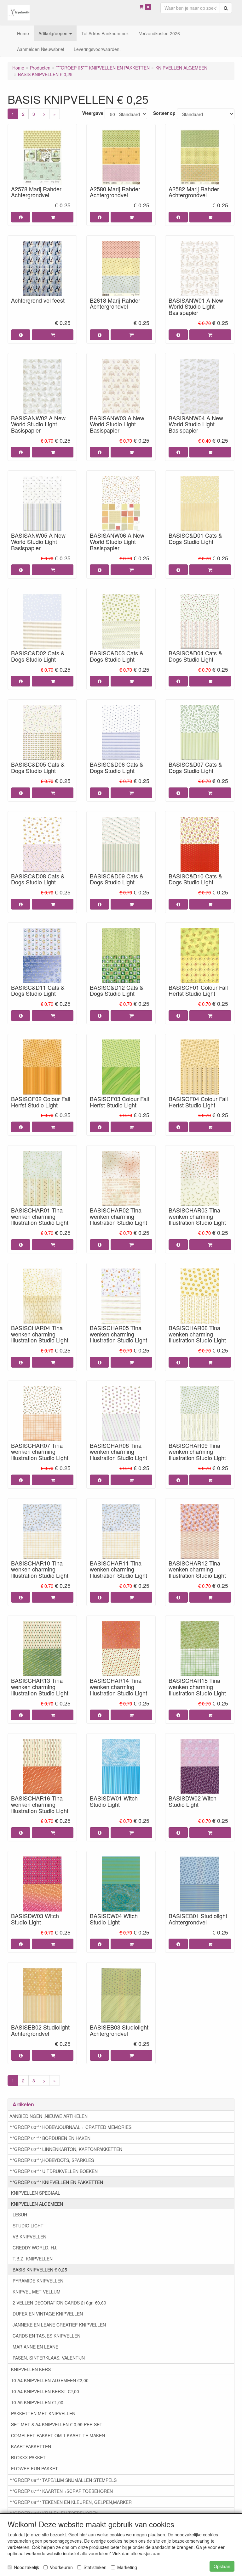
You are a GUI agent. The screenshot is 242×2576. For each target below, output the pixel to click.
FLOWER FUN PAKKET (35, 2468)
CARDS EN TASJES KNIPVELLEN (46, 2336)
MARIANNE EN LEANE (35, 2347)
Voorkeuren (61, 2567)
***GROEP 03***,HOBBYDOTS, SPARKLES (52, 2160)
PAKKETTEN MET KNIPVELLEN (43, 2413)
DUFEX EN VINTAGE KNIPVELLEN (48, 2314)
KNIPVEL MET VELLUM (37, 2292)
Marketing (127, 2567)
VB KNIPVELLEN (29, 2237)
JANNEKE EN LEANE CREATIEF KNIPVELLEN (59, 2325)
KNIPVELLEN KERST (32, 2369)
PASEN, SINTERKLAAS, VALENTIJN (49, 2358)
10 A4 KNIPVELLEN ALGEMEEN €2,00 (50, 2380)
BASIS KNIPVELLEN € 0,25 (40, 2270)
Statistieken (95, 2567)
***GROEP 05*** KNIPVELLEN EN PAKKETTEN (56, 2182)
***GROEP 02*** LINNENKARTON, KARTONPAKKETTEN (66, 2149)
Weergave (93, 113)
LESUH (20, 2215)
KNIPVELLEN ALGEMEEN (37, 2204)
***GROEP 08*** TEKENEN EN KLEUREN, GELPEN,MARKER (71, 2502)
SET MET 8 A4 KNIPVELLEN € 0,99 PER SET (57, 2424)
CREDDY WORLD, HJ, (35, 2248)
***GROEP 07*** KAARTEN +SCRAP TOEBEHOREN (61, 2491)
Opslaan (222, 2566)
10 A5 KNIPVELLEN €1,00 (37, 2402)
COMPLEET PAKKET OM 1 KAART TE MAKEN (58, 2435)
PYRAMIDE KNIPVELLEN (38, 2281)
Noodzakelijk (26, 2567)
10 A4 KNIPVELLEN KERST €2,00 (45, 2391)
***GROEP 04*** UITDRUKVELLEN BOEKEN (54, 2171)
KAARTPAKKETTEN (31, 2446)
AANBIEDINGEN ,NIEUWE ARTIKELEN (49, 2116)
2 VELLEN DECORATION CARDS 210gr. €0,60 (59, 2303)
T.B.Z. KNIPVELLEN (33, 2259)
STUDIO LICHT (28, 2226)
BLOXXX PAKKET (28, 2457)
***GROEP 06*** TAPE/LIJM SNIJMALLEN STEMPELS (63, 2480)
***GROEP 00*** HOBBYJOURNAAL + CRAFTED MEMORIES (70, 2127)
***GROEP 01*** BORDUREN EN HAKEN (50, 2138)
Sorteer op (164, 113)
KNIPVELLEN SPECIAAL (36, 2193)
